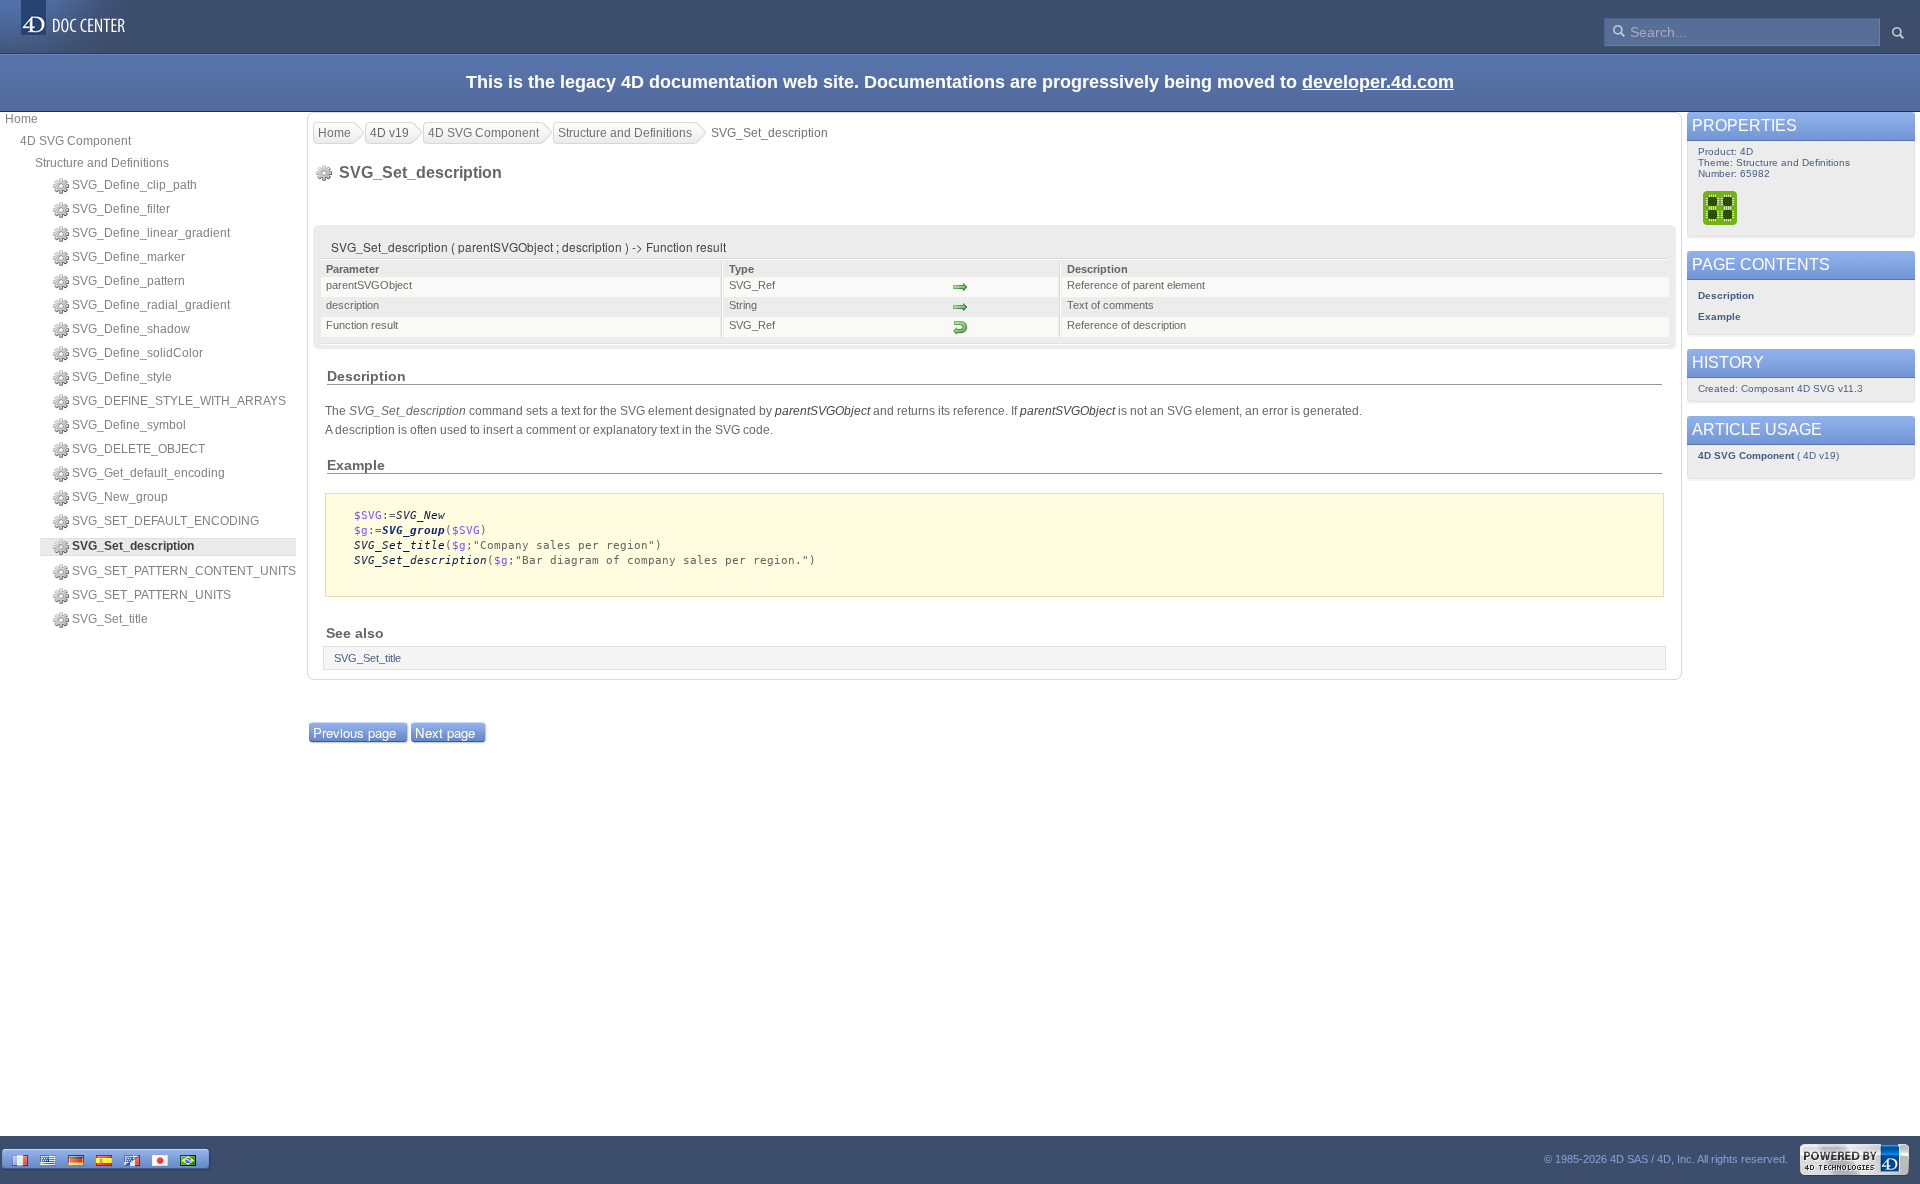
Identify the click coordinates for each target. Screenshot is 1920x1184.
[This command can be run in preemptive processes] (1721, 207)
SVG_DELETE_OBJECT (138, 449)
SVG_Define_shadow (131, 329)
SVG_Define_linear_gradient (151, 233)
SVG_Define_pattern (128, 281)
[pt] (188, 1158)
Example (1719, 316)
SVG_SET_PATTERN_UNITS (151, 595)
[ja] (160, 1158)
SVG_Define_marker (128, 257)
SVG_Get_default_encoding (148, 473)
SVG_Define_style (122, 377)
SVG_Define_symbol (129, 425)
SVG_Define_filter (121, 209)
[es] (104, 1158)
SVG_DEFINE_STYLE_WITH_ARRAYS (179, 401)
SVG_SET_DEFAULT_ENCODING (165, 521)
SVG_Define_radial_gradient (151, 305)
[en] (48, 1158)
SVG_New (420, 515)
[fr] (20, 1158)
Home (21, 119)
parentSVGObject (822, 411)
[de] (76, 1158)
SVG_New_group (120, 497)
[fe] (132, 1158)
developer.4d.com (1378, 82)
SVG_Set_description (420, 560)
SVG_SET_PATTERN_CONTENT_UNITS (184, 571)
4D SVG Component (75, 141)
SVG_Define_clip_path (134, 185)
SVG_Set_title (110, 619)
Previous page (354, 732)
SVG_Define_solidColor (137, 353)
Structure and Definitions (102, 163)
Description (1726, 295)
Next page (445, 732)
